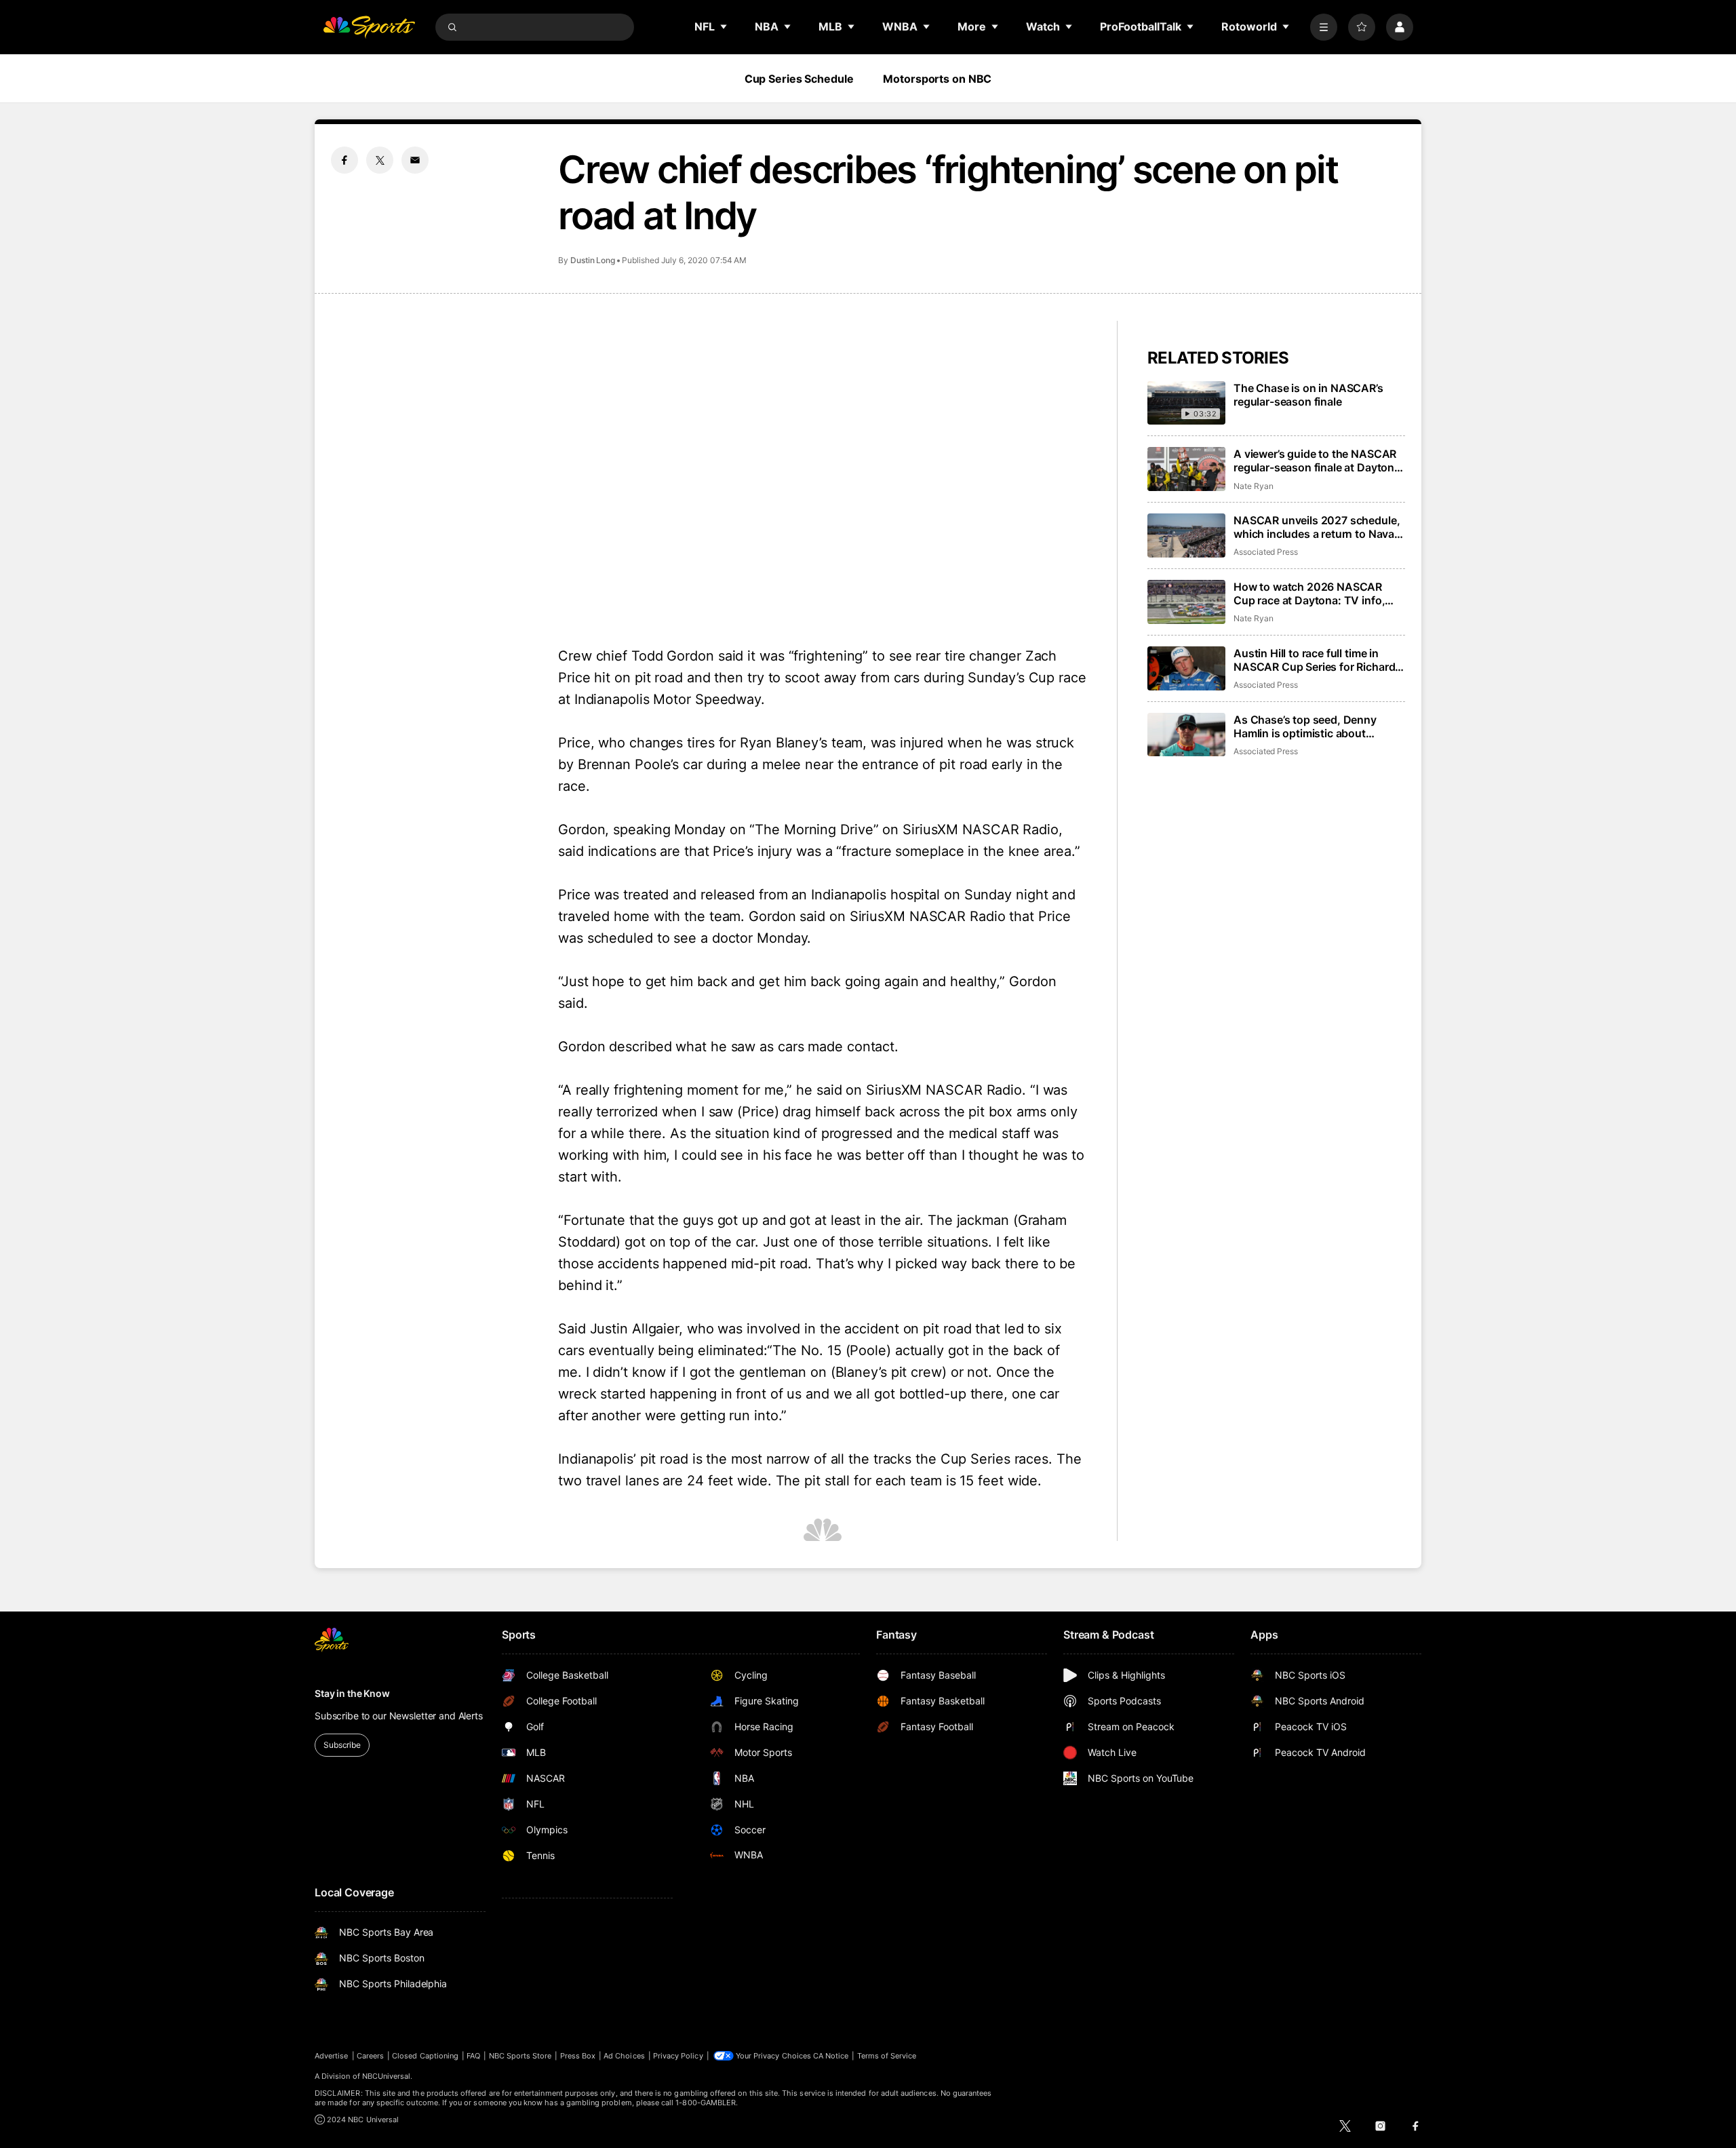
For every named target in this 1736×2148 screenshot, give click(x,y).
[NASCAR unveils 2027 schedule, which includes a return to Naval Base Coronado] (1186, 535)
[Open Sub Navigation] (724, 26)
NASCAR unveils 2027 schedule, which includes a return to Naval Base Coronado (1317, 527)
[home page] (369, 27)
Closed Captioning (425, 2056)
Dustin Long (593, 260)
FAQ (473, 2056)
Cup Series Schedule (799, 79)
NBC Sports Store (520, 2056)
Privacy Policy (678, 2056)
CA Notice (831, 2056)
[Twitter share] (380, 160)
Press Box (578, 2056)
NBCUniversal (387, 2076)
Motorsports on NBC (937, 79)
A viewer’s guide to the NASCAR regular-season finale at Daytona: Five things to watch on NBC (1319, 461)
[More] (1324, 27)
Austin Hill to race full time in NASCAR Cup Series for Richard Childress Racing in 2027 (1314, 660)
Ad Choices (624, 2056)
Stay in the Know (352, 1693)
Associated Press (1266, 552)
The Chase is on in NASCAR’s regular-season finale (1308, 395)
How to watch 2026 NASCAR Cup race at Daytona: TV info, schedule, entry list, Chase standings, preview (1309, 593)
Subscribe (342, 1745)
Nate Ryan (1253, 486)
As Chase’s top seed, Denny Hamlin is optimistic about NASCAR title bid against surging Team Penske (1318, 726)
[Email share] (415, 160)
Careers (370, 2056)
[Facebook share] (344, 160)
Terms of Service (887, 2056)
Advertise (332, 2056)
